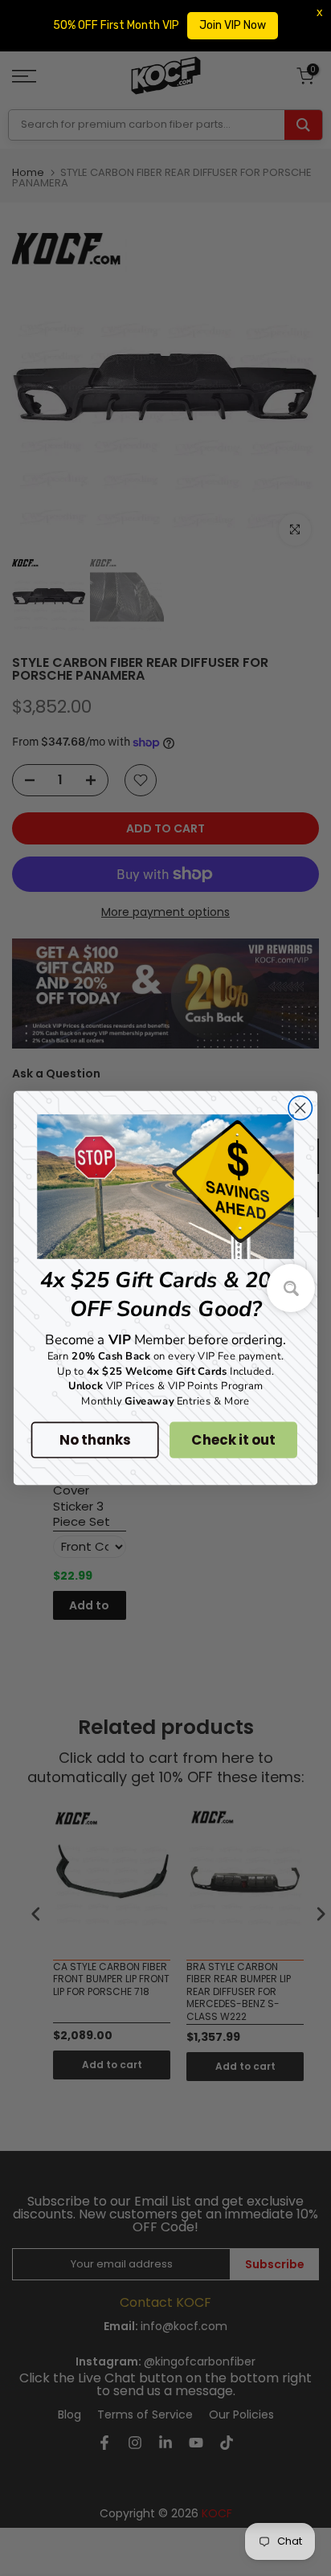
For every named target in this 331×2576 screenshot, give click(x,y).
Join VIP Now (233, 25)
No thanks (94, 1440)
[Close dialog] (300, 1108)
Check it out (233, 1440)
